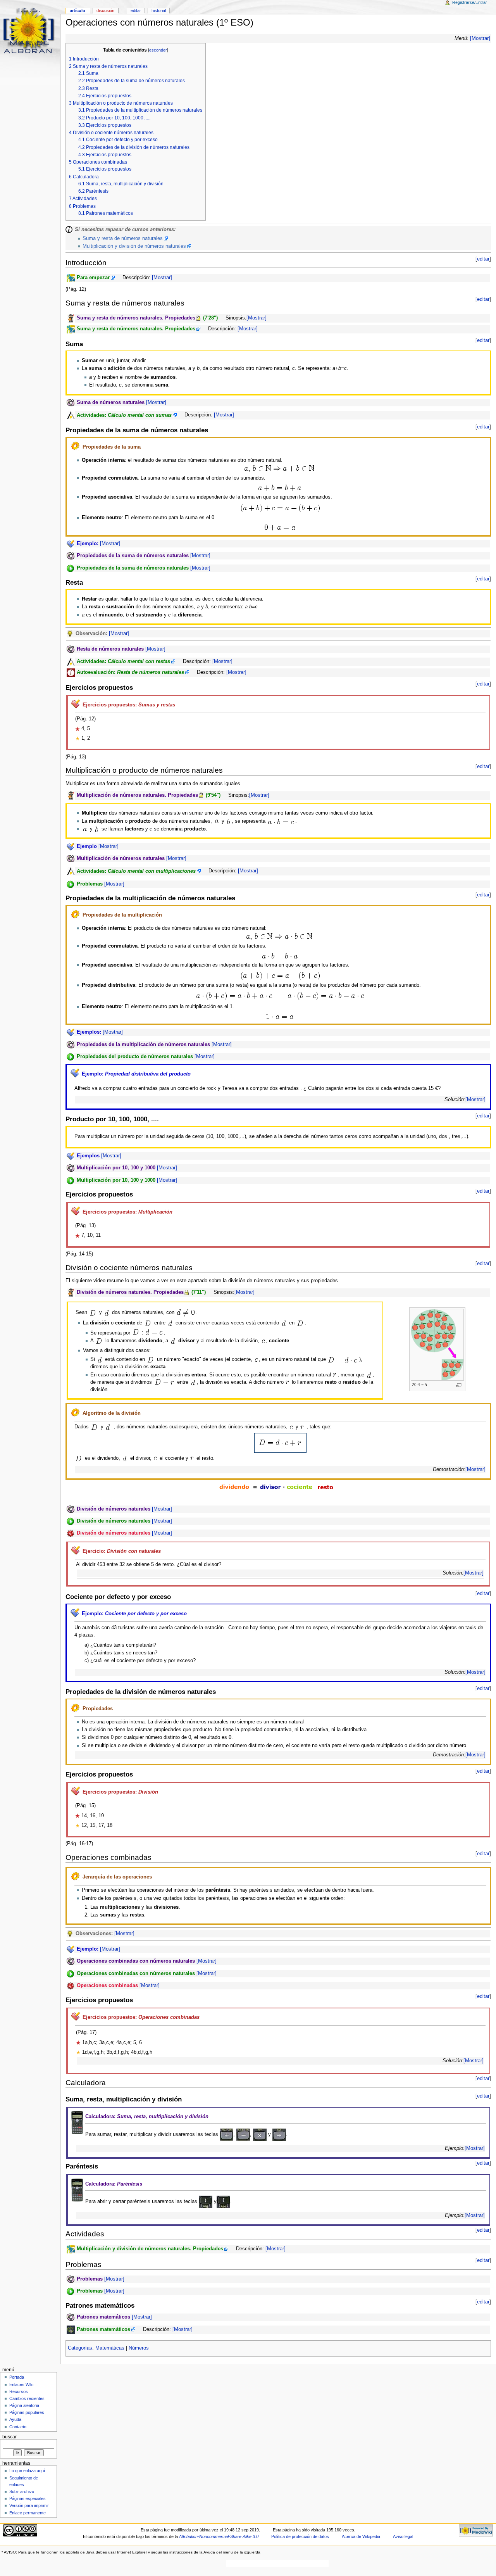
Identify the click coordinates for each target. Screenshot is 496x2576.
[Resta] (243, 2134)
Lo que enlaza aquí (27, 2471)
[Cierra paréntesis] (223, 2201)
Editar (136, 10)
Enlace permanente (28, 2513)
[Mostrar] (480, 38)
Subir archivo (22, 2491)
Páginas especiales (28, 2498)
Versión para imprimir (29, 2505)
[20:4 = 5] (437, 1345)
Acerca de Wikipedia (361, 2536)
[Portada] (30, 30)
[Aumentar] (459, 1385)
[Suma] (226, 2134)
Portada (17, 2377)
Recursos (19, 2391)
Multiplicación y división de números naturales (134, 246)
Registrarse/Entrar (470, 2)
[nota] (70, 633)
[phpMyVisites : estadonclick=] (1, 2552)
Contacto (18, 2427)
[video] (71, 402)
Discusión (105, 10)
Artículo (77, 10)
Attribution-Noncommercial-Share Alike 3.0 (219, 2536)
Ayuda (15, 2419)
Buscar (9, 2437)
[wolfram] (71, 1533)
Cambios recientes (27, 2398)
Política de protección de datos (300, 2536)
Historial (159, 10)
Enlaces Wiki (21, 2384)
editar (483, 259)
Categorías (80, 2348)
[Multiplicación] (260, 2134)
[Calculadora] (77, 2122)
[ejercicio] (75, 446)
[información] (69, 229)
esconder (158, 50)
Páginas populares (27, 2412)
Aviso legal (403, 2536)
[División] (279, 2134)
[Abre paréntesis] (206, 2201)
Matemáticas (110, 2348)
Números (139, 2348)
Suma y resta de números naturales (123, 238)
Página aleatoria (24, 2405)
